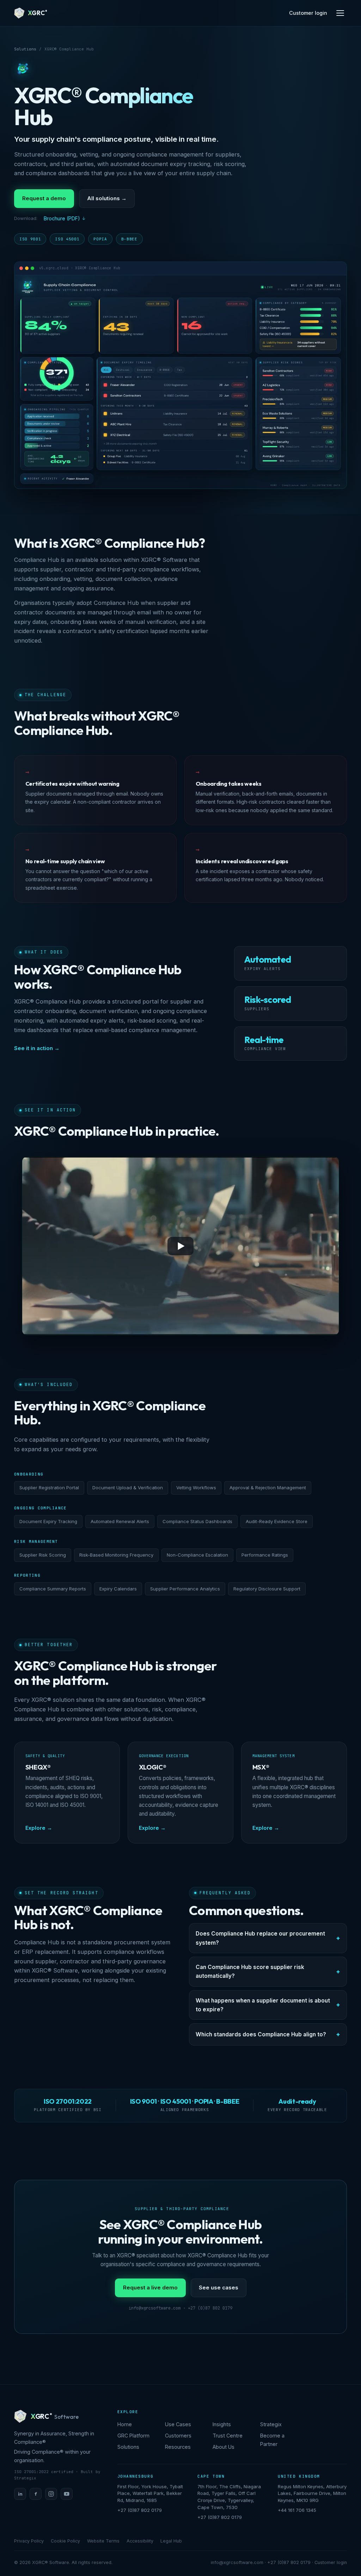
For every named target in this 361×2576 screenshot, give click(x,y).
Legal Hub (171, 2541)
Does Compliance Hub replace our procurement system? (260, 1938)
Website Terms (103, 2541)
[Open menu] (340, 13)
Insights (222, 2424)
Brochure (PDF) (62, 218)
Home (125, 2424)
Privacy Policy (29, 2541)
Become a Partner (272, 2440)
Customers (178, 2436)
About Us (224, 2447)
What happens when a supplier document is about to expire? (263, 2005)
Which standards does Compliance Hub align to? (261, 2034)
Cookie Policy (65, 2541)
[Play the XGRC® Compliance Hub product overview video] (180, 1246)
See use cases (219, 2287)
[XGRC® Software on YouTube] (67, 2494)
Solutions (25, 49)
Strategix (271, 2424)
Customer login (308, 13)
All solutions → (107, 198)
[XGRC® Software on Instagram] (51, 2494)
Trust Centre (228, 2436)
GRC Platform (133, 2436)
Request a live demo (150, 2287)
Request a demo (44, 198)
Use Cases (178, 2424)
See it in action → (37, 1048)
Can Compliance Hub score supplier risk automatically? (250, 1971)
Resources (178, 2447)
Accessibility (140, 2541)
